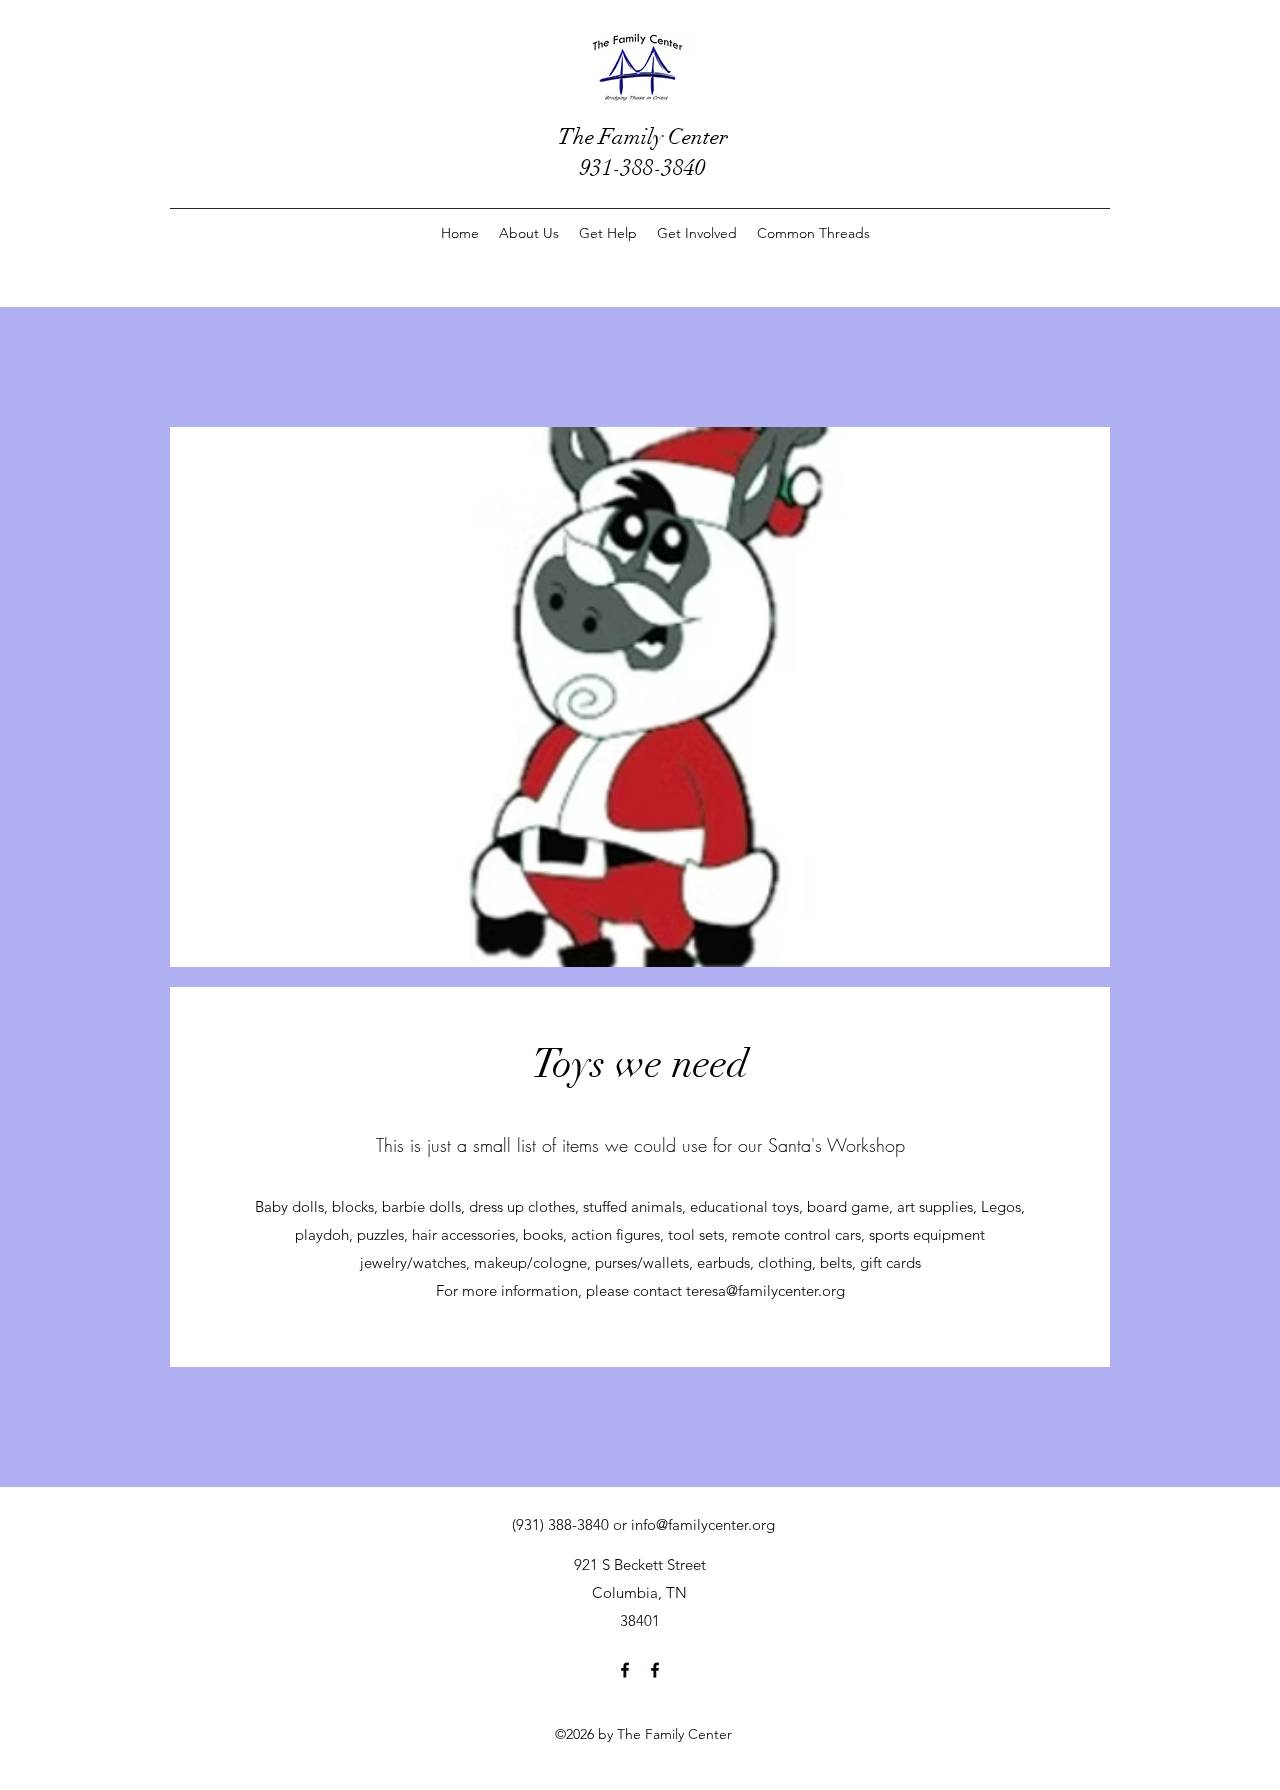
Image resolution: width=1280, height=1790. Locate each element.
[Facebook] (625, 1670)
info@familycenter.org (703, 1524)
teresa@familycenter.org (765, 1290)
